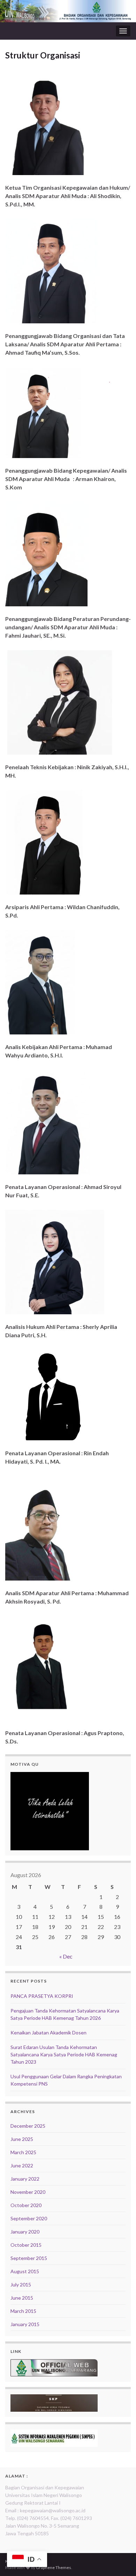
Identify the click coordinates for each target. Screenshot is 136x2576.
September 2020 (29, 2218)
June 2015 (22, 2298)
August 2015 (25, 2271)
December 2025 (28, 2126)
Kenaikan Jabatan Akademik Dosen (48, 2033)
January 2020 (25, 2232)
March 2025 (23, 2152)
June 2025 (22, 2139)
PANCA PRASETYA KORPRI (42, 1996)
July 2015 (21, 2284)
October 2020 (26, 2205)
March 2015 (23, 2311)
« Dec (66, 1956)
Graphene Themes (54, 2567)
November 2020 (28, 2192)
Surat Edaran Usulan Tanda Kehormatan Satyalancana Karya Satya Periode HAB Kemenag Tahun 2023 (64, 2054)
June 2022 (22, 2165)
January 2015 (25, 2324)
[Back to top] (120, 2560)
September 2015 (29, 2258)
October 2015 (26, 2245)
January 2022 (25, 2179)
